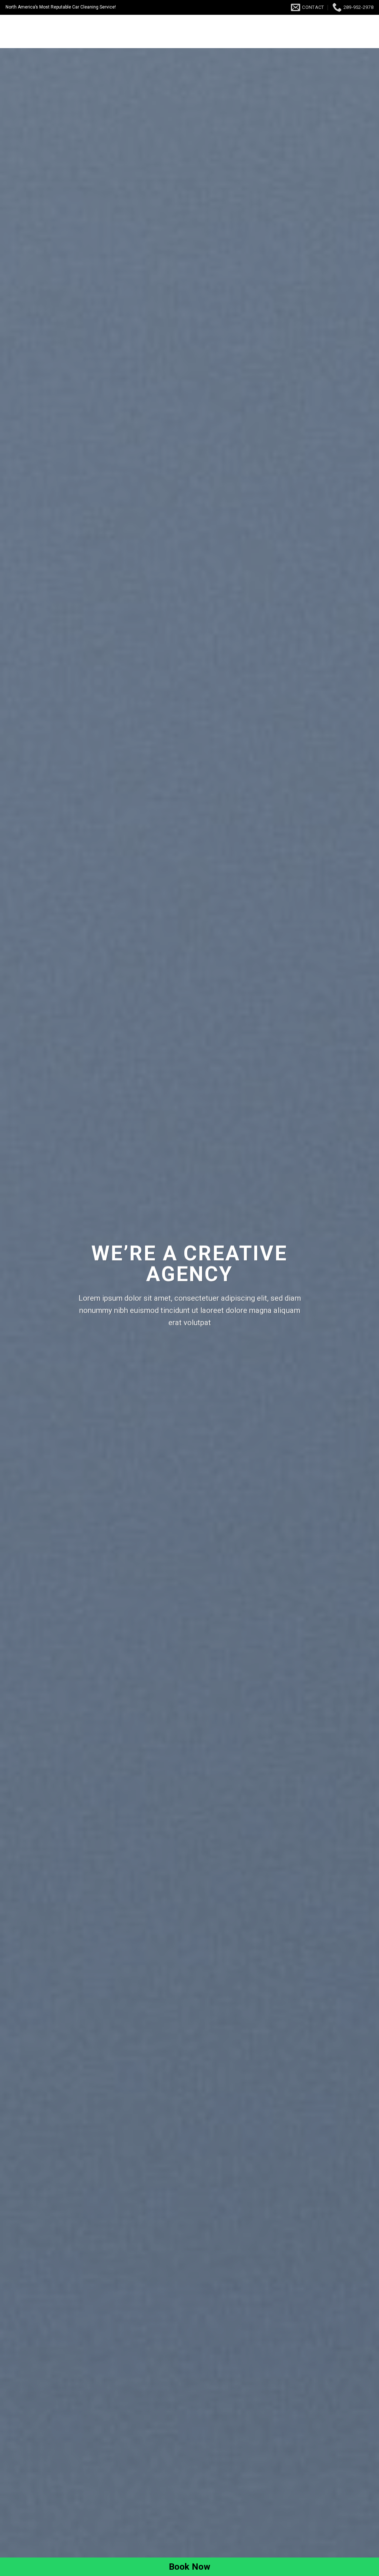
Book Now (247, 32)
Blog (319, 32)
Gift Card (287, 32)
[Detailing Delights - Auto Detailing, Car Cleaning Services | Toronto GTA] (44, 31)
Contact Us (354, 32)
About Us (207, 32)
